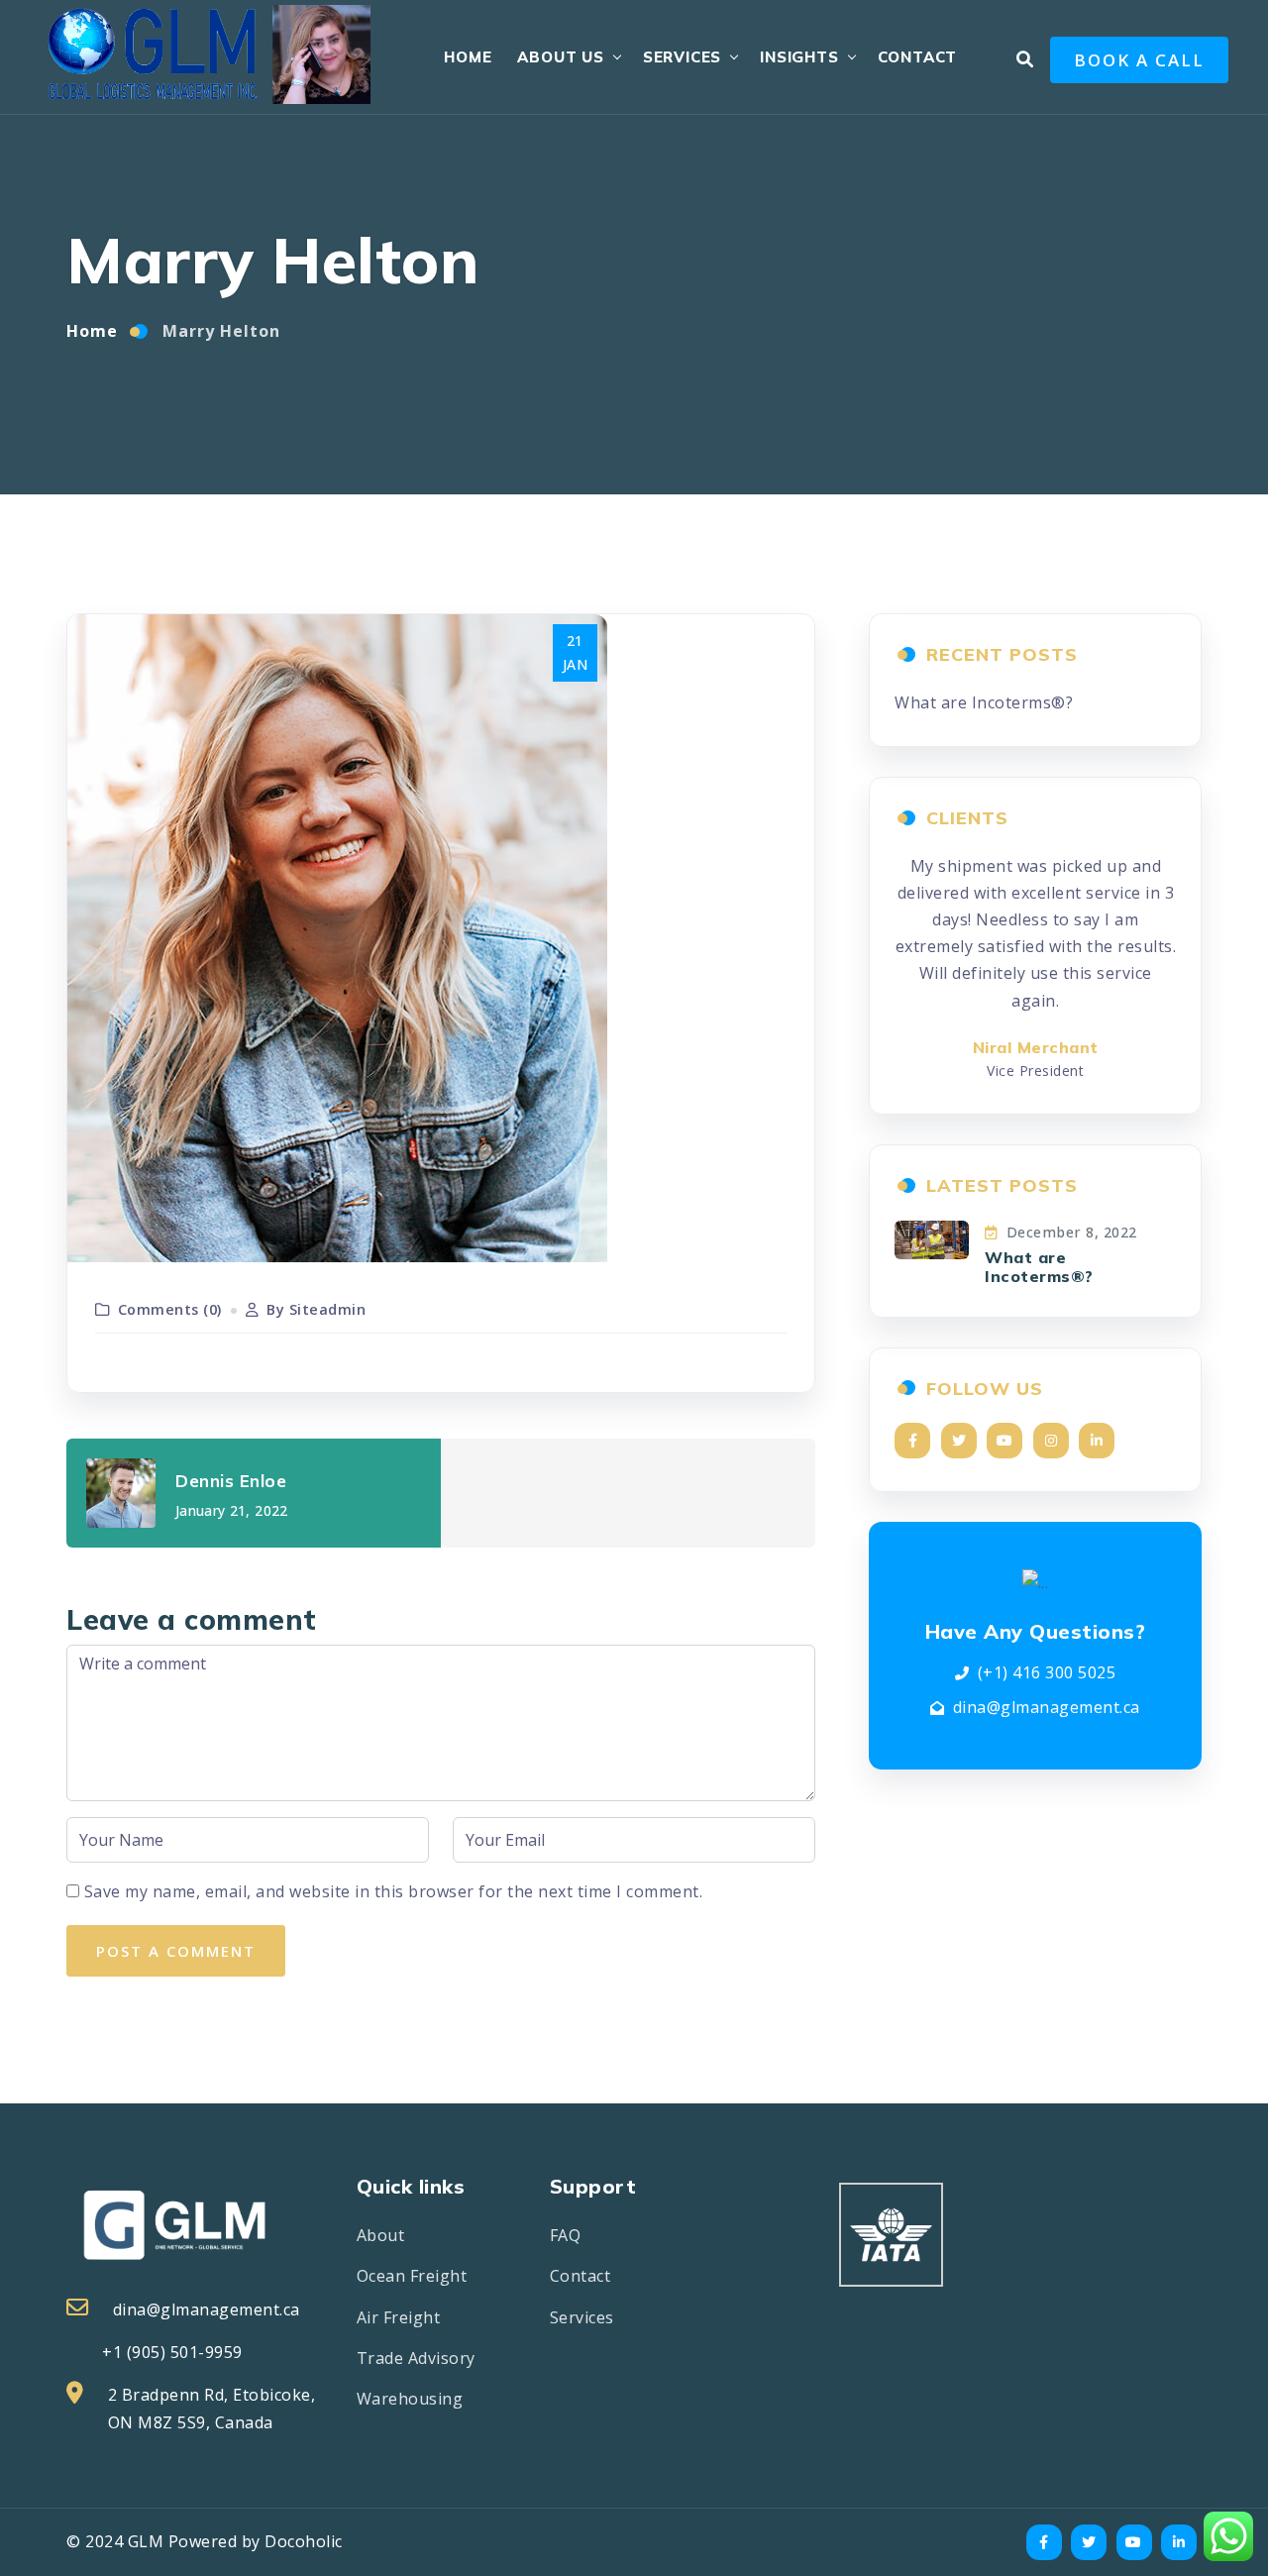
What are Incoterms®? (984, 702)
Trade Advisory (416, 2358)
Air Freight (399, 2317)
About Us (560, 57)
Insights (799, 57)
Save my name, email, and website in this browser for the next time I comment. (394, 1891)
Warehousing (410, 2399)
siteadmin (328, 1309)
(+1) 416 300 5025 (1047, 1672)
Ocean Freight (412, 2276)
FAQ (566, 2235)
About (381, 2235)
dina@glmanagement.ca (1047, 1707)
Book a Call (1139, 60)
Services (682, 57)
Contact (918, 57)
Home (468, 57)
